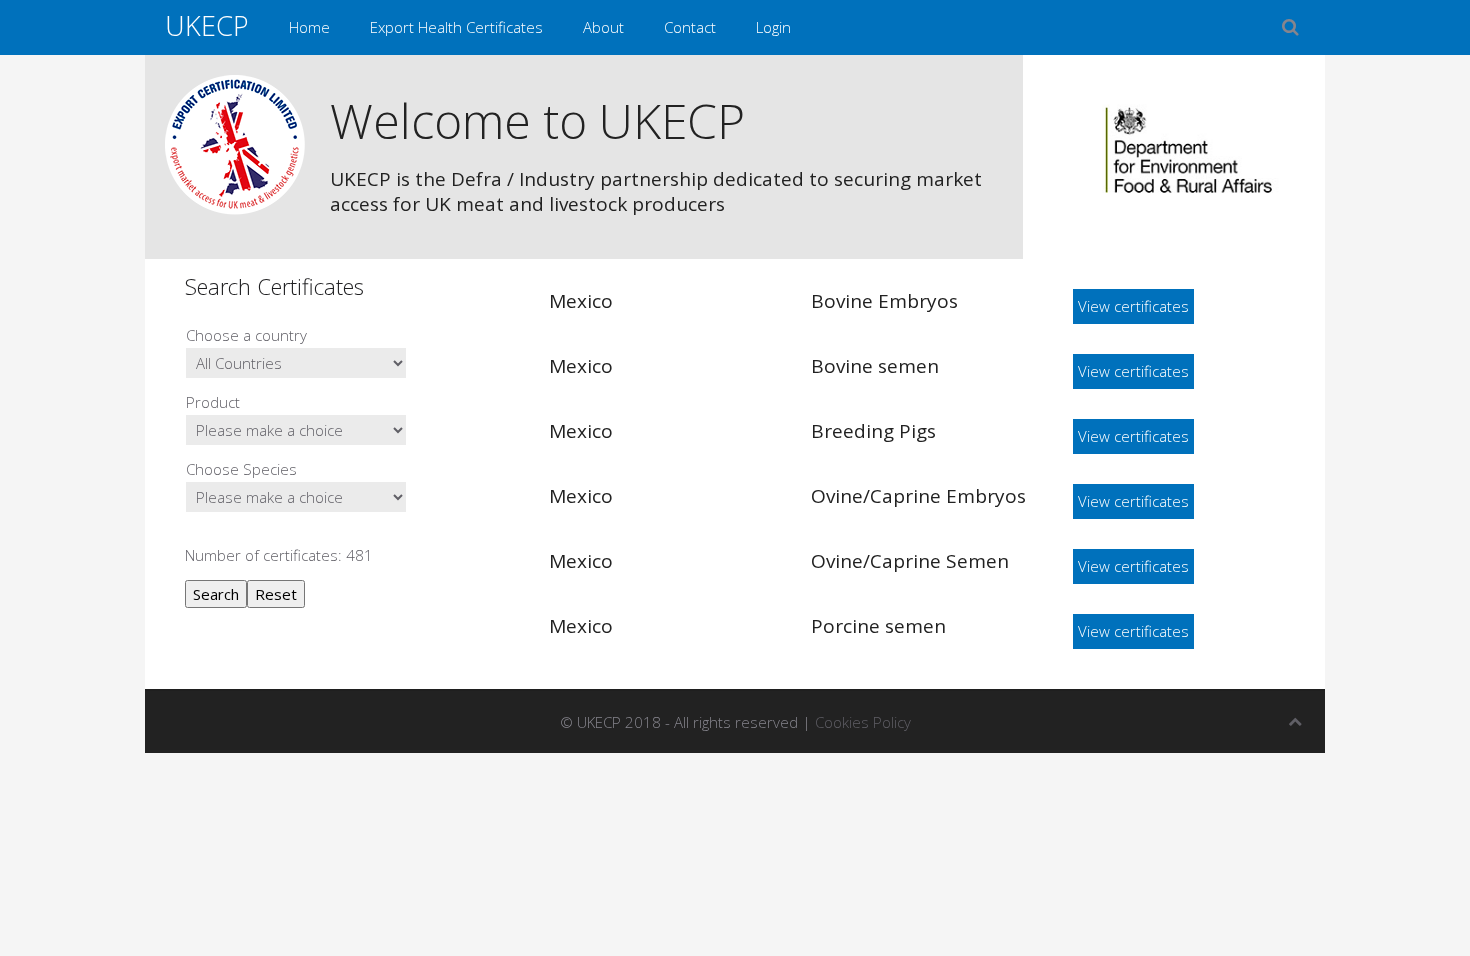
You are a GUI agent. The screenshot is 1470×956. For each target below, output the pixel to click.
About (603, 27)
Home (309, 27)
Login (773, 27)
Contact (690, 27)
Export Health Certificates (456, 27)
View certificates (1133, 306)
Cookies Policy (863, 722)
